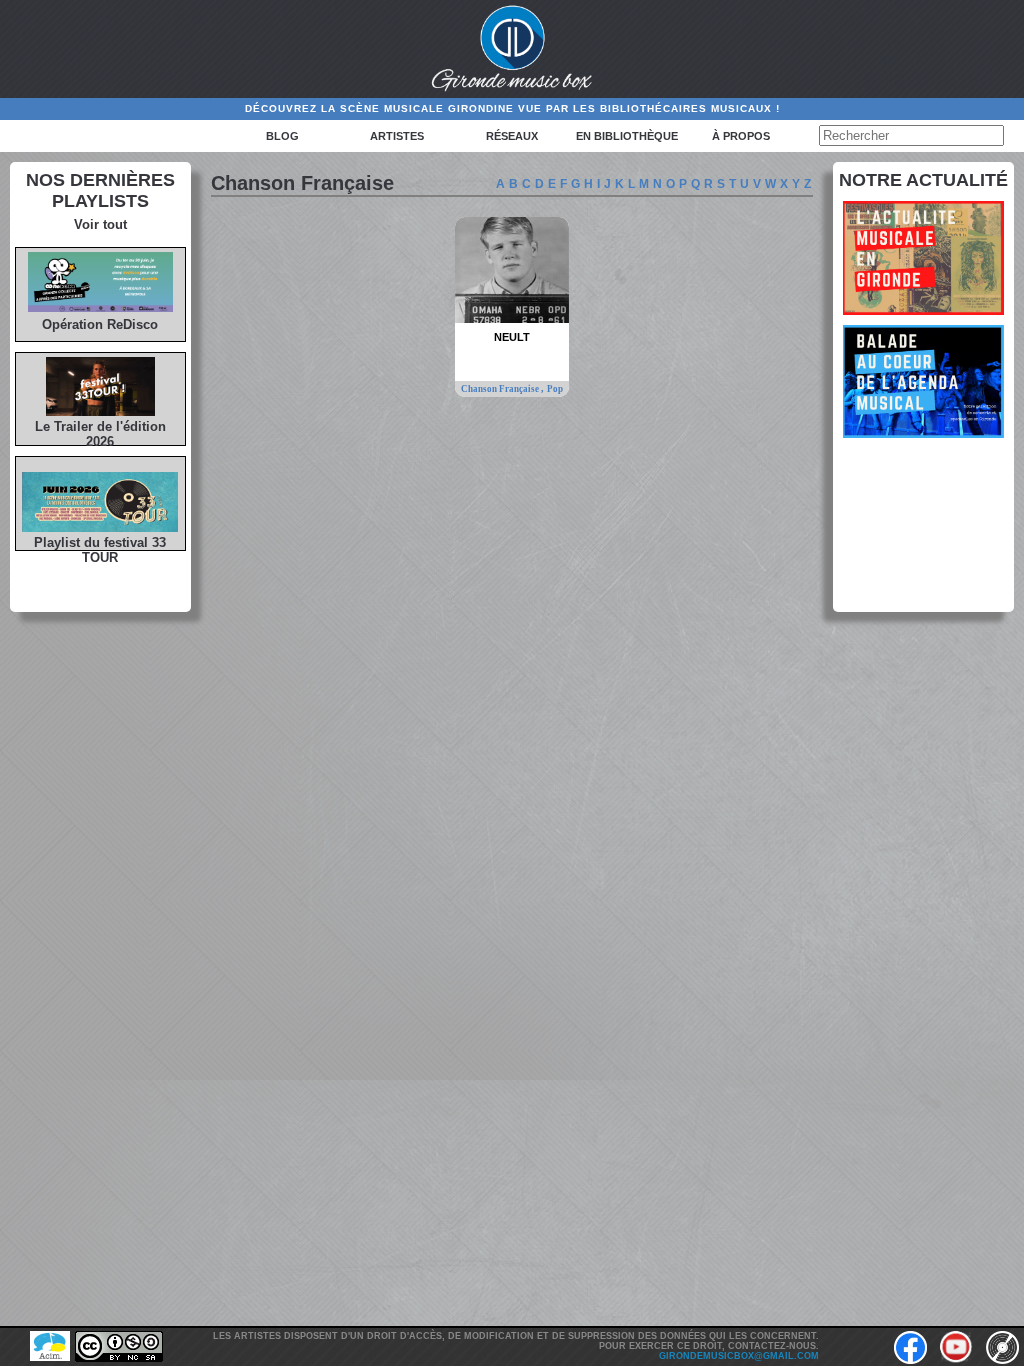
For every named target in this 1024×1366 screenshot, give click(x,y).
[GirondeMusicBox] (512, 49)
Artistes (397, 136)
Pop (555, 389)
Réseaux (512, 136)
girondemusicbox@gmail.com (739, 1356)
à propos (741, 136)
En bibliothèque (627, 136)
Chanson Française (501, 389)
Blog (282, 136)
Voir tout (100, 224)
